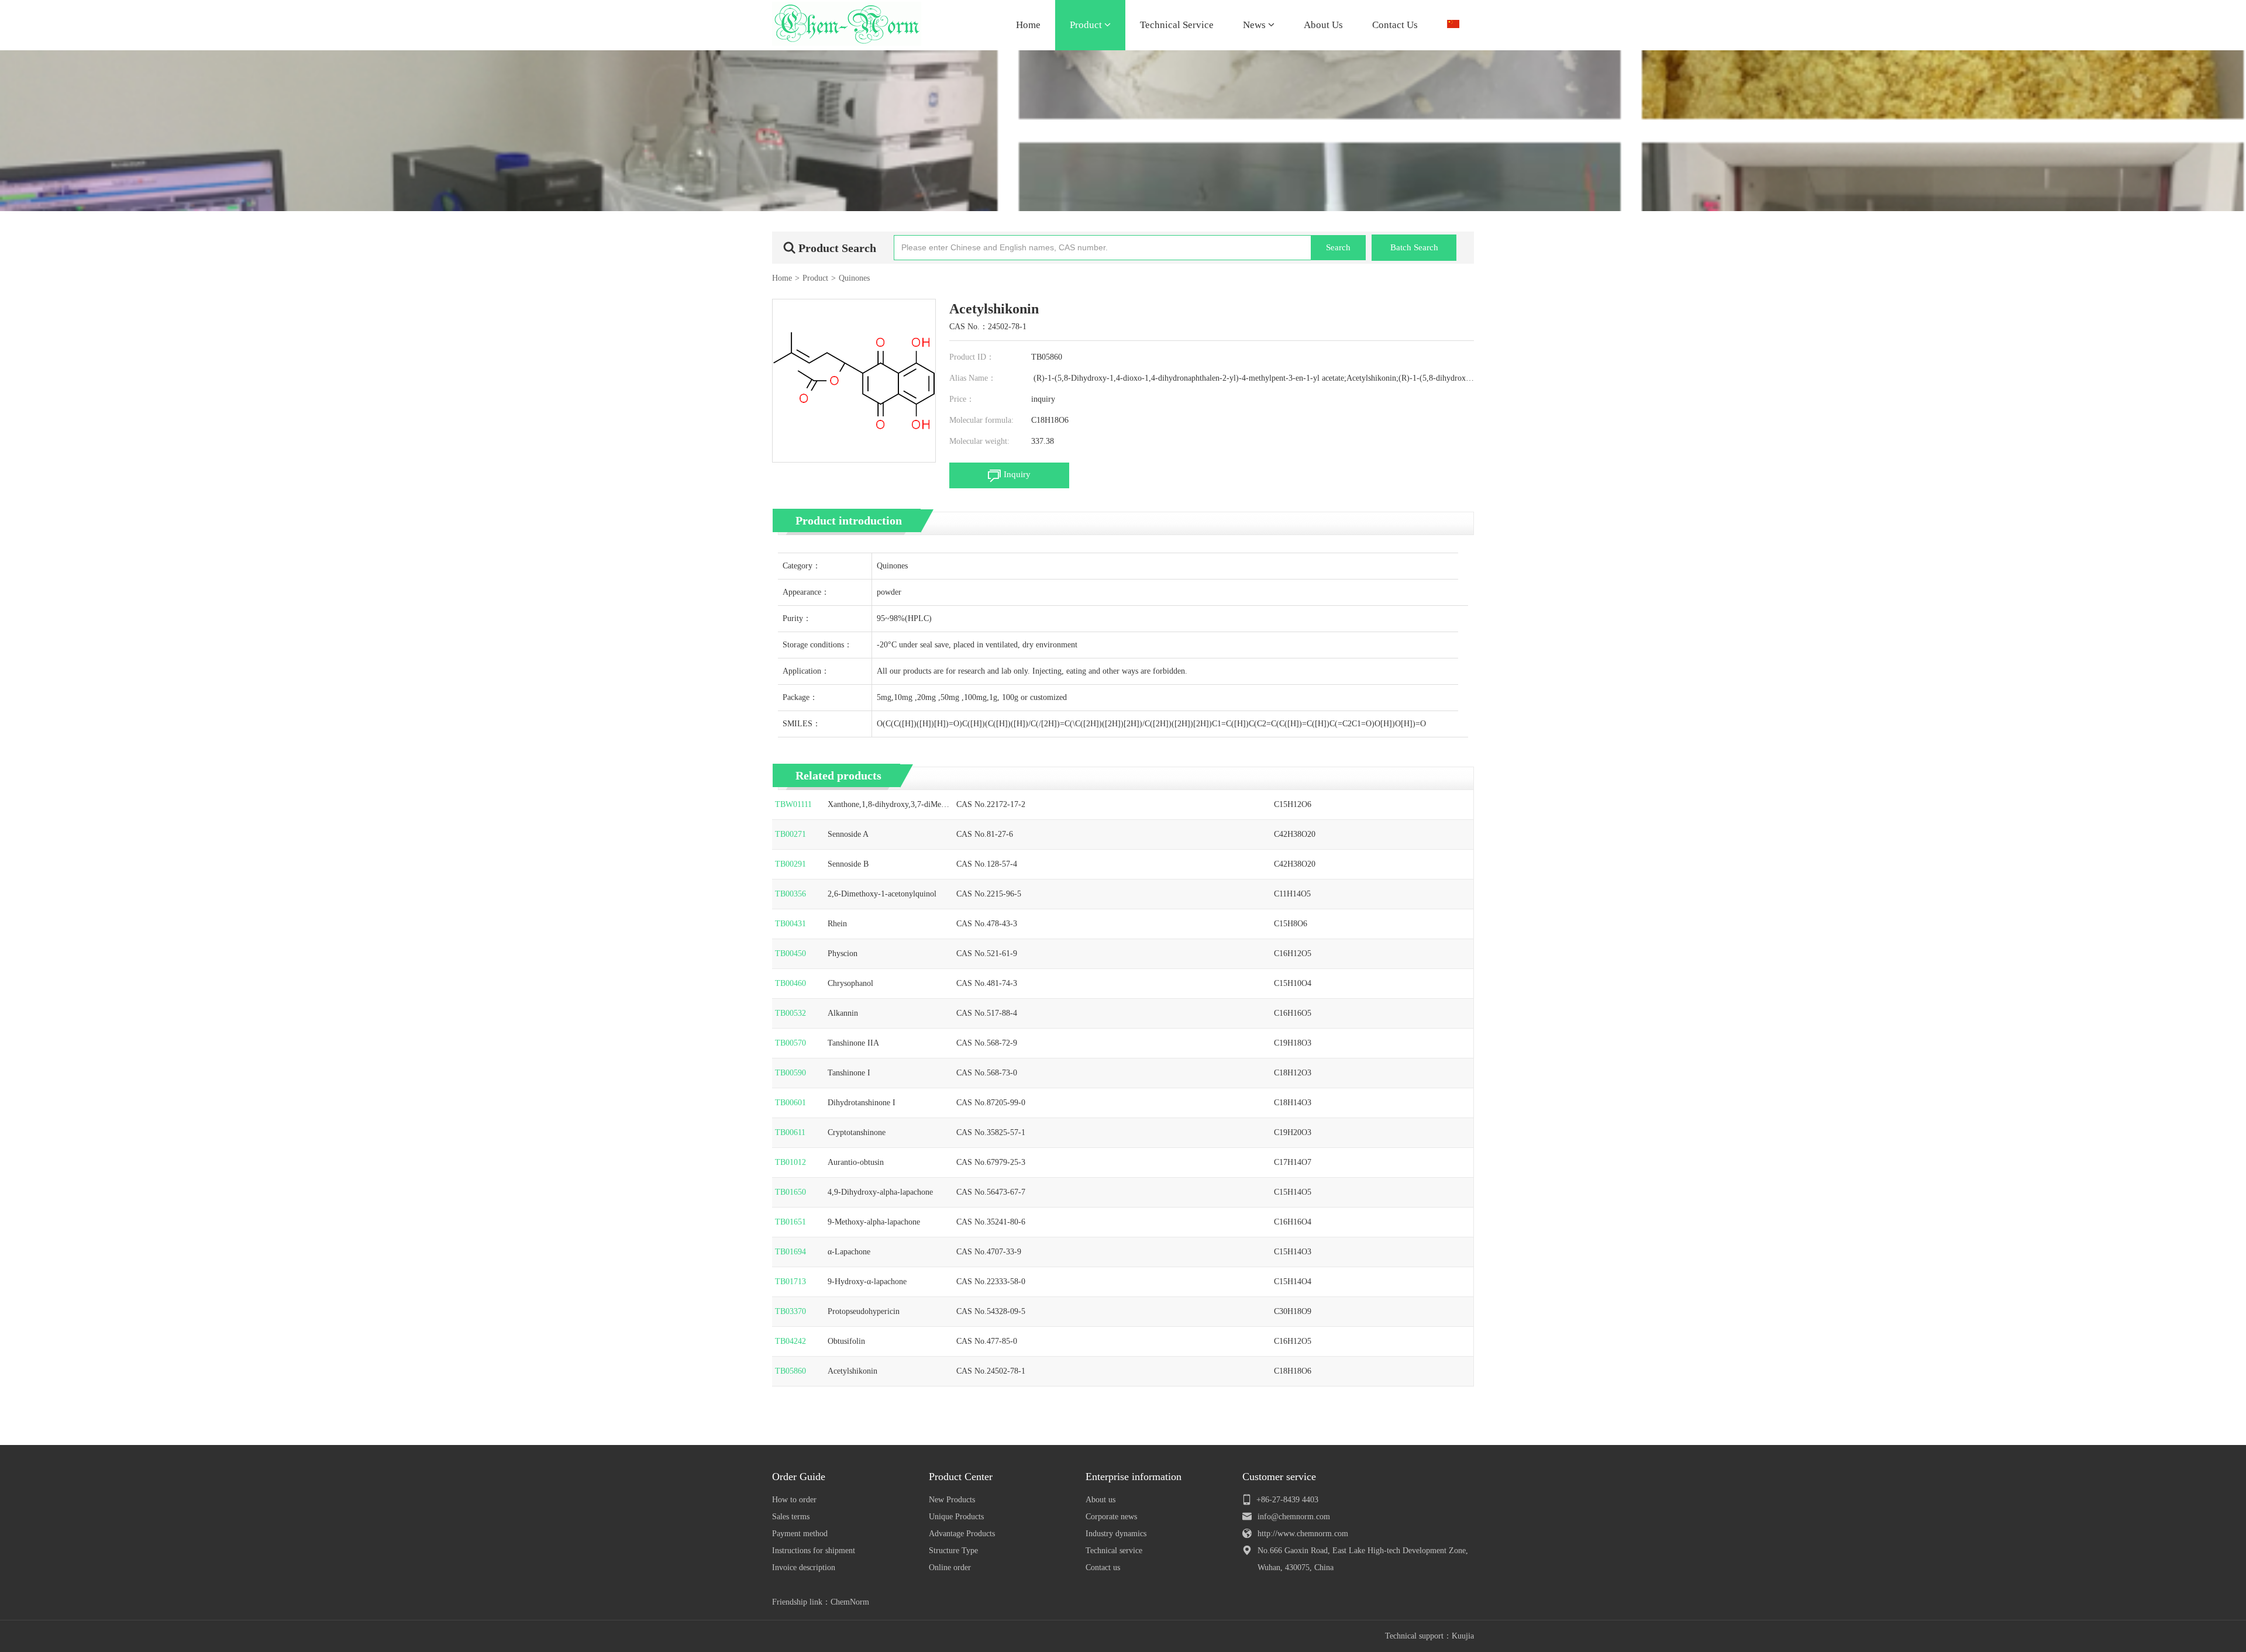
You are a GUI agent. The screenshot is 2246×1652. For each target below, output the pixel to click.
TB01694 (790, 1252)
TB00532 (790, 1013)
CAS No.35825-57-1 (991, 1132)
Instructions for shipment (814, 1551)
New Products (952, 1500)
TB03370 (790, 1311)
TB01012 (790, 1162)
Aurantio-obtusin (856, 1162)
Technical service (1114, 1551)
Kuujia (1463, 1636)
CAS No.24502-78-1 (991, 1371)
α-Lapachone (849, 1252)
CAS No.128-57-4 (987, 864)
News (1255, 25)
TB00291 (790, 864)
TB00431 (790, 924)
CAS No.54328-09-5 (991, 1311)
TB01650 (790, 1192)
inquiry (1043, 399)
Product (1087, 25)
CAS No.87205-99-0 (991, 1103)
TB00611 (790, 1132)
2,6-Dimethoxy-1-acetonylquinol (882, 894)
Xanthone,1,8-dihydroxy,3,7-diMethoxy (888, 805)
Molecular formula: (981, 420)
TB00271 (790, 834)
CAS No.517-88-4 (987, 1013)
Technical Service (1177, 25)
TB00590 (790, 1073)
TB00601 (790, 1103)
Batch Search (1414, 247)
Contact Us (1395, 25)
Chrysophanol (850, 983)
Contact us (1103, 1567)
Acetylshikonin (852, 1371)
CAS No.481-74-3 (987, 983)
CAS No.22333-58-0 (991, 1282)
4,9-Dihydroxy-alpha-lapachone (880, 1192)
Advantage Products (962, 1534)
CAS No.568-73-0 (987, 1073)
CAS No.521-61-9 (987, 953)
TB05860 (790, 1371)
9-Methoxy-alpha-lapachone (874, 1222)
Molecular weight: (979, 441)
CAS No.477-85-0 (987, 1341)
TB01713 (790, 1282)
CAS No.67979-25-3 (991, 1162)
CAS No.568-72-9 (987, 1043)
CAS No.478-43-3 (987, 924)
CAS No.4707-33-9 (989, 1252)
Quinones (854, 278)
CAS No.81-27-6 (985, 834)
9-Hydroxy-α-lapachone (867, 1282)
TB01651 (790, 1222)
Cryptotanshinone (857, 1132)
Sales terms (791, 1517)
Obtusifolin (846, 1341)
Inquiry (1017, 474)
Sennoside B (848, 864)
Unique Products (956, 1517)
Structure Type (953, 1551)
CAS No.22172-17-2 (991, 804)
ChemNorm (850, 1602)
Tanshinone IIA (853, 1043)
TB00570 (790, 1043)
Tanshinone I (849, 1073)
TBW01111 (793, 804)
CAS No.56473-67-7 (991, 1192)
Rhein (837, 924)
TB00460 (790, 983)
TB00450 (790, 953)
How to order (794, 1500)
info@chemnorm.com (1294, 1517)
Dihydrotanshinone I (862, 1103)
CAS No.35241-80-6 (991, 1222)
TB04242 (790, 1341)
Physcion (843, 953)
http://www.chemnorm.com (1303, 1534)
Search (1338, 247)
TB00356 (790, 894)
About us (1100, 1500)
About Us (1323, 25)
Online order (950, 1567)
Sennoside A (848, 834)
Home (1028, 25)
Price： (962, 399)
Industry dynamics (1116, 1534)
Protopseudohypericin (864, 1311)
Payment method (800, 1534)
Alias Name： (973, 378)
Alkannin (843, 1013)
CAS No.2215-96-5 (989, 894)
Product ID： (972, 357)
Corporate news (1111, 1517)
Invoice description (804, 1567)
